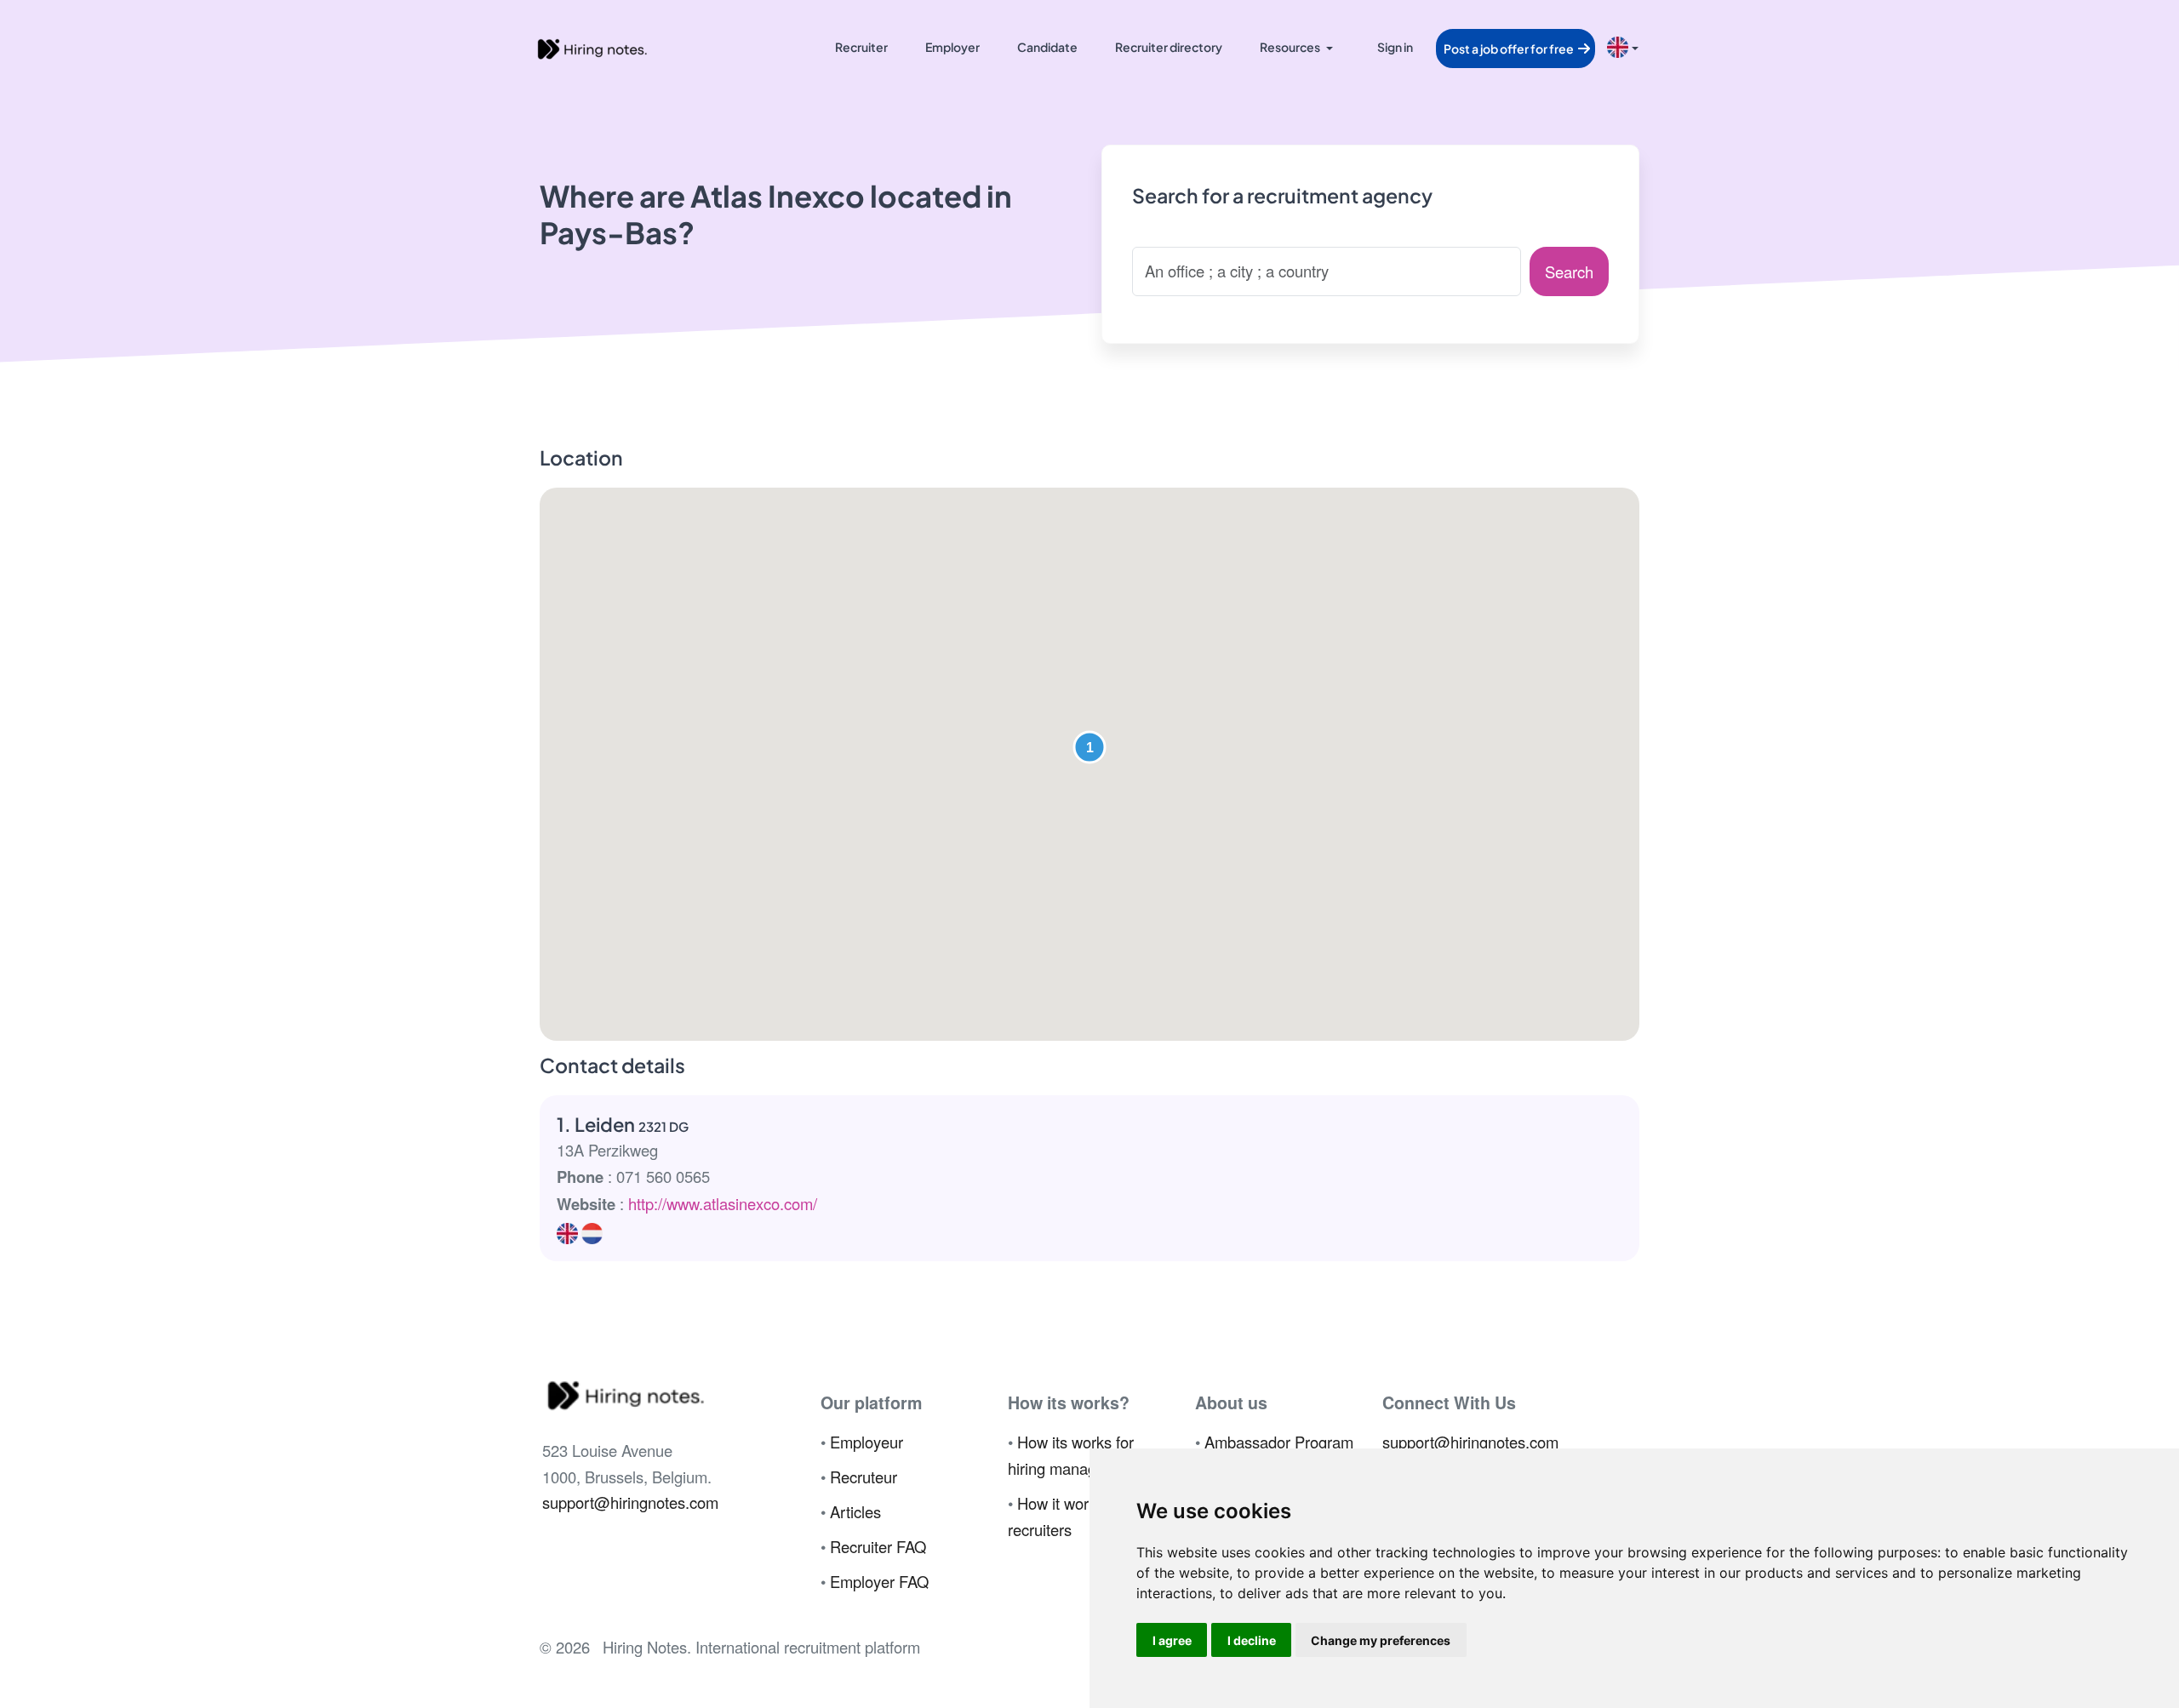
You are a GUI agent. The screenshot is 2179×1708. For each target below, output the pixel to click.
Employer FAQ (879, 1581)
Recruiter (861, 47)
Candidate (1047, 47)
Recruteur (864, 1477)
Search (1569, 271)
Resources (1290, 47)
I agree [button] (1172, 1640)
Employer (952, 47)
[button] (1089, 747)
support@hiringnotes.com (630, 1502)
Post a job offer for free (1510, 49)
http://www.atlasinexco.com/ (723, 1203)
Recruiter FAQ (878, 1546)
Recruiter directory (1169, 47)
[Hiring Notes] (592, 47)
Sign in (1395, 47)
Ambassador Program (1279, 1442)
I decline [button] (1252, 1640)
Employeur (866, 1442)
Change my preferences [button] (1381, 1640)
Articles (855, 1511)
